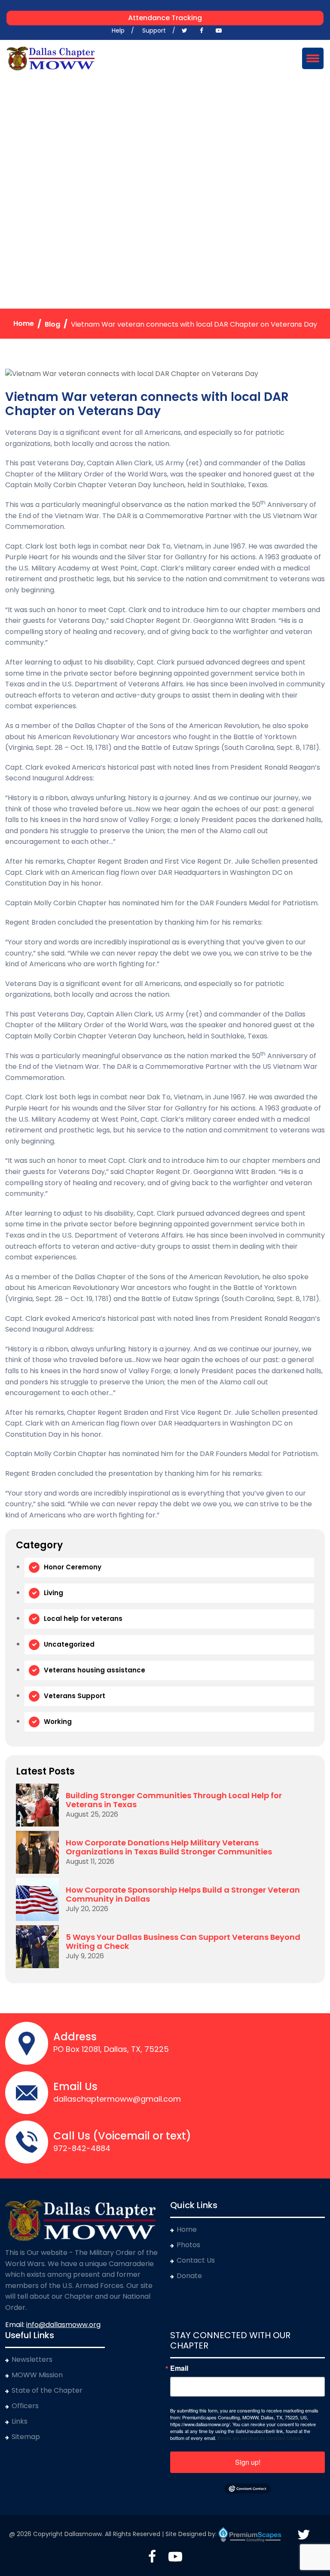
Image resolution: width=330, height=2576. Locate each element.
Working (58, 1722)
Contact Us (196, 2260)
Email (179, 2368)
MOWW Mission (37, 2375)
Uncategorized (69, 1644)
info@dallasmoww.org (63, 2325)
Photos (188, 2245)
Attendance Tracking (165, 18)
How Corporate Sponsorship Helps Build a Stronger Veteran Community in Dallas (183, 1895)
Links (20, 2421)
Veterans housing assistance (95, 1670)
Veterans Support (75, 1696)
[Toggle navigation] (313, 58)
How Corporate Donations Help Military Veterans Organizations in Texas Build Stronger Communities (169, 1847)
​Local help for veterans (83, 1619)
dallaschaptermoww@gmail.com (117, 2099)
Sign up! (248, 2462)
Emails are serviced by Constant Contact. (261, 2438)
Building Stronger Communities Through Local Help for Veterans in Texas (174, 1800)
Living (53, 1593)
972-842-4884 (82, 2148)
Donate (189, 2276)
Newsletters (32, 2359)
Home (24, 323)
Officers (25, 2406)
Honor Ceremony (73, 1567)
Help (118, 30)
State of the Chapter (47, 2390)
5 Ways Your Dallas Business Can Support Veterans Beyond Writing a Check (183, 1942)
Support (154, 30)
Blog (52, 324)
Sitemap (26, 2437)
